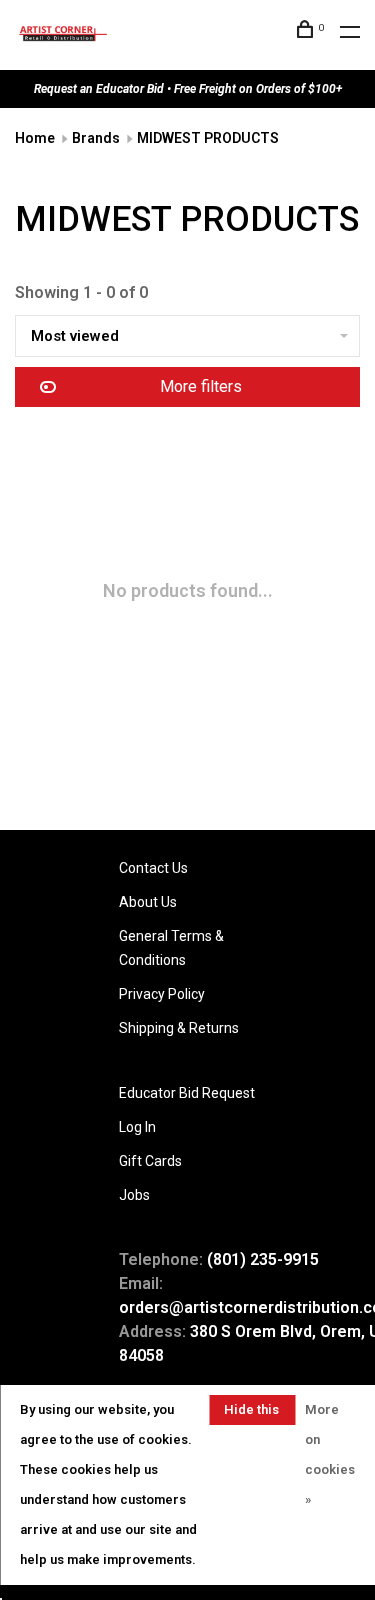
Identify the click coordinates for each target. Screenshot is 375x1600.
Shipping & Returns (179, 1028)
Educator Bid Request (187, 1093)
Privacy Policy (162, 994)
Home (35, 138)
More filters (201, 386)
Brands (96, 138)
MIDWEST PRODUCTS (208, 138)
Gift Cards (150, 1161)
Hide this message (252, 1413)
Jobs (134, 1195)
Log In (137, 1127)
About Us (148, 902)
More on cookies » (330, 1454)
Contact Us (153, 868)
